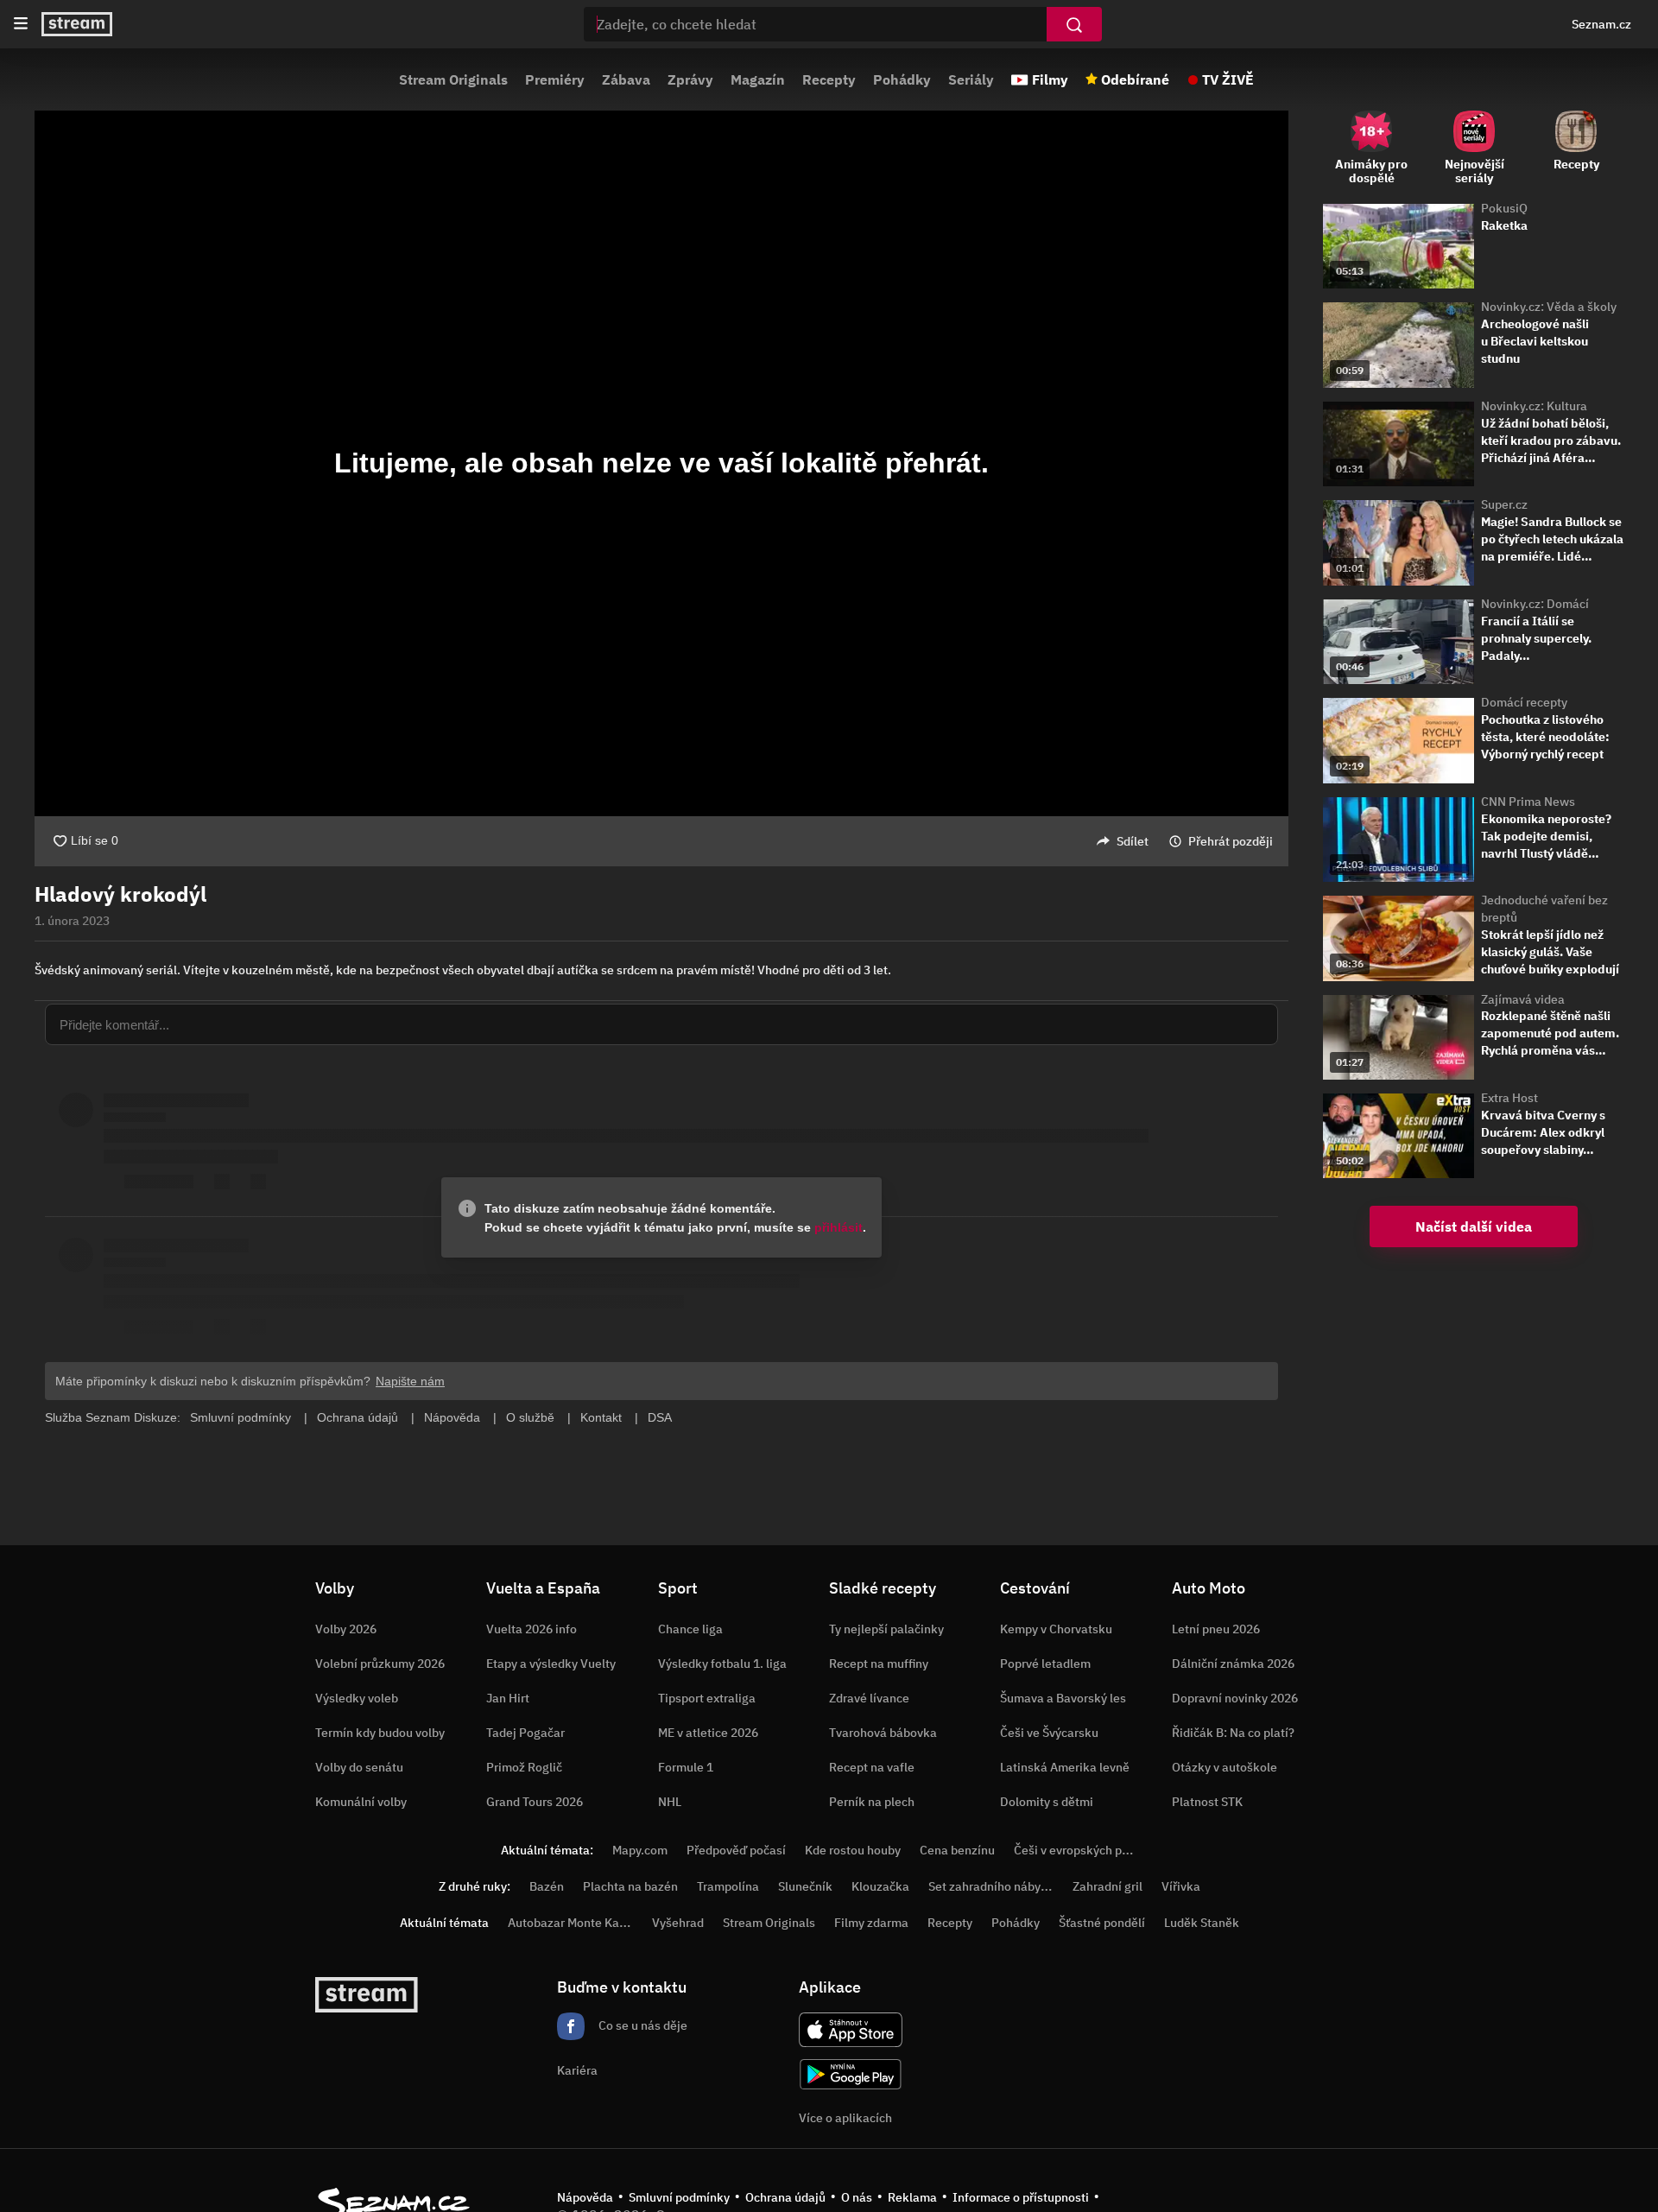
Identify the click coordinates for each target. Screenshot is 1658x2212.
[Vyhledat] (1074, 24)
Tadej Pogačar (525, 1733)
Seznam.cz (1601, 24)
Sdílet (1133, 841)
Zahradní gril (1107, 1886)
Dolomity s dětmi (1047, 1802)
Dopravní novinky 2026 (1235, 1698)
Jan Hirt (508, 1698)
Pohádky (902, 79)
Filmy (1050, 79)
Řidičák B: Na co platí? (1233, 1733)
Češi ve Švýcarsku (1049, 1733)
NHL (670, 1802)
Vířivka (1181, 1886)
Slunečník (805, 1886)
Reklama (912, 2197)
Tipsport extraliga (707, 1698)
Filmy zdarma (871, 1923)
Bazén (547, 1886)
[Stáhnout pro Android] (851, 2074)
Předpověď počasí (736, 1850)
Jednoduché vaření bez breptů (1544, 909)
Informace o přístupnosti (1021, 2197)
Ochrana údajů (785, 2197)
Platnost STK (1207, 1802)
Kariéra (577, 2070)
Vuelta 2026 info (532, 1629)
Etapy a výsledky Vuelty (551, 1664)
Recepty (829, 79)
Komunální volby (361, 1802)
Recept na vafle (872, 1767)
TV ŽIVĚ (1228, 79)
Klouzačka (880, 1886)
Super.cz (1504, 504)
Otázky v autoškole (1225, 1767)
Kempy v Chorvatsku (1056, 1629)
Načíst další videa (1474, 1226)
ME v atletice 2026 (708, 1733)
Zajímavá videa (1523, 999)
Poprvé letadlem (1045, 1664)
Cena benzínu (957, 1850)
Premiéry (555, 79)
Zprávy (690, 79)
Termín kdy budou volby (380, 1733)
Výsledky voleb (357, 1698)
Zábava (626, 79)
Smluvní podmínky (679, 2197)
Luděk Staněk (1202, 1923)
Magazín (758, 79)
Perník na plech (872, 1802)
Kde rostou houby (853, 1850)
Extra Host (1509, 1098)
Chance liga (690, 1629)
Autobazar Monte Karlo (571, 1923)
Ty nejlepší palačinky (886, 1629)
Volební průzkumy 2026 (380, 1664)
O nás (857, 2197)
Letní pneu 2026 (1216, 1629)
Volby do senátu (359, 1767)
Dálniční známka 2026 (1233, 1664)
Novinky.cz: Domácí (1535, 604)
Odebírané (1135, 79)
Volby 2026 (346, 1629)
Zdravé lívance (869, 1698)
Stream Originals (453, 79)
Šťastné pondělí (1102, 1923)
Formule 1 (686, 1767)
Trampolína (728, 1886)
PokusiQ (1504, 208)
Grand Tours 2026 (535, 1802)
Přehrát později (1231, 841)
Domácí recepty (1524, 702)
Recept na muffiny (879, 1664)
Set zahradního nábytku (994, 1886)
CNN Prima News (1528, 802)
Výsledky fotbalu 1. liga (722, 1664)
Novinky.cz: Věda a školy (1549, 307)
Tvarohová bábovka (883, 1733)
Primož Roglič (524, 1767)
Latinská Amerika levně (1065, 1767)
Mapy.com (640, 1850)
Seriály (971, 79)
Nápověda (585, 2197)
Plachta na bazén (630, 1886)
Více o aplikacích (845, 2118)
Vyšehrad (678, 1923)
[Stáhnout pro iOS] (851, 2030)
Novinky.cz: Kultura (1534, 406)
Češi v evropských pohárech (1090, 1850)
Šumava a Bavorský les (1063, 1698)
